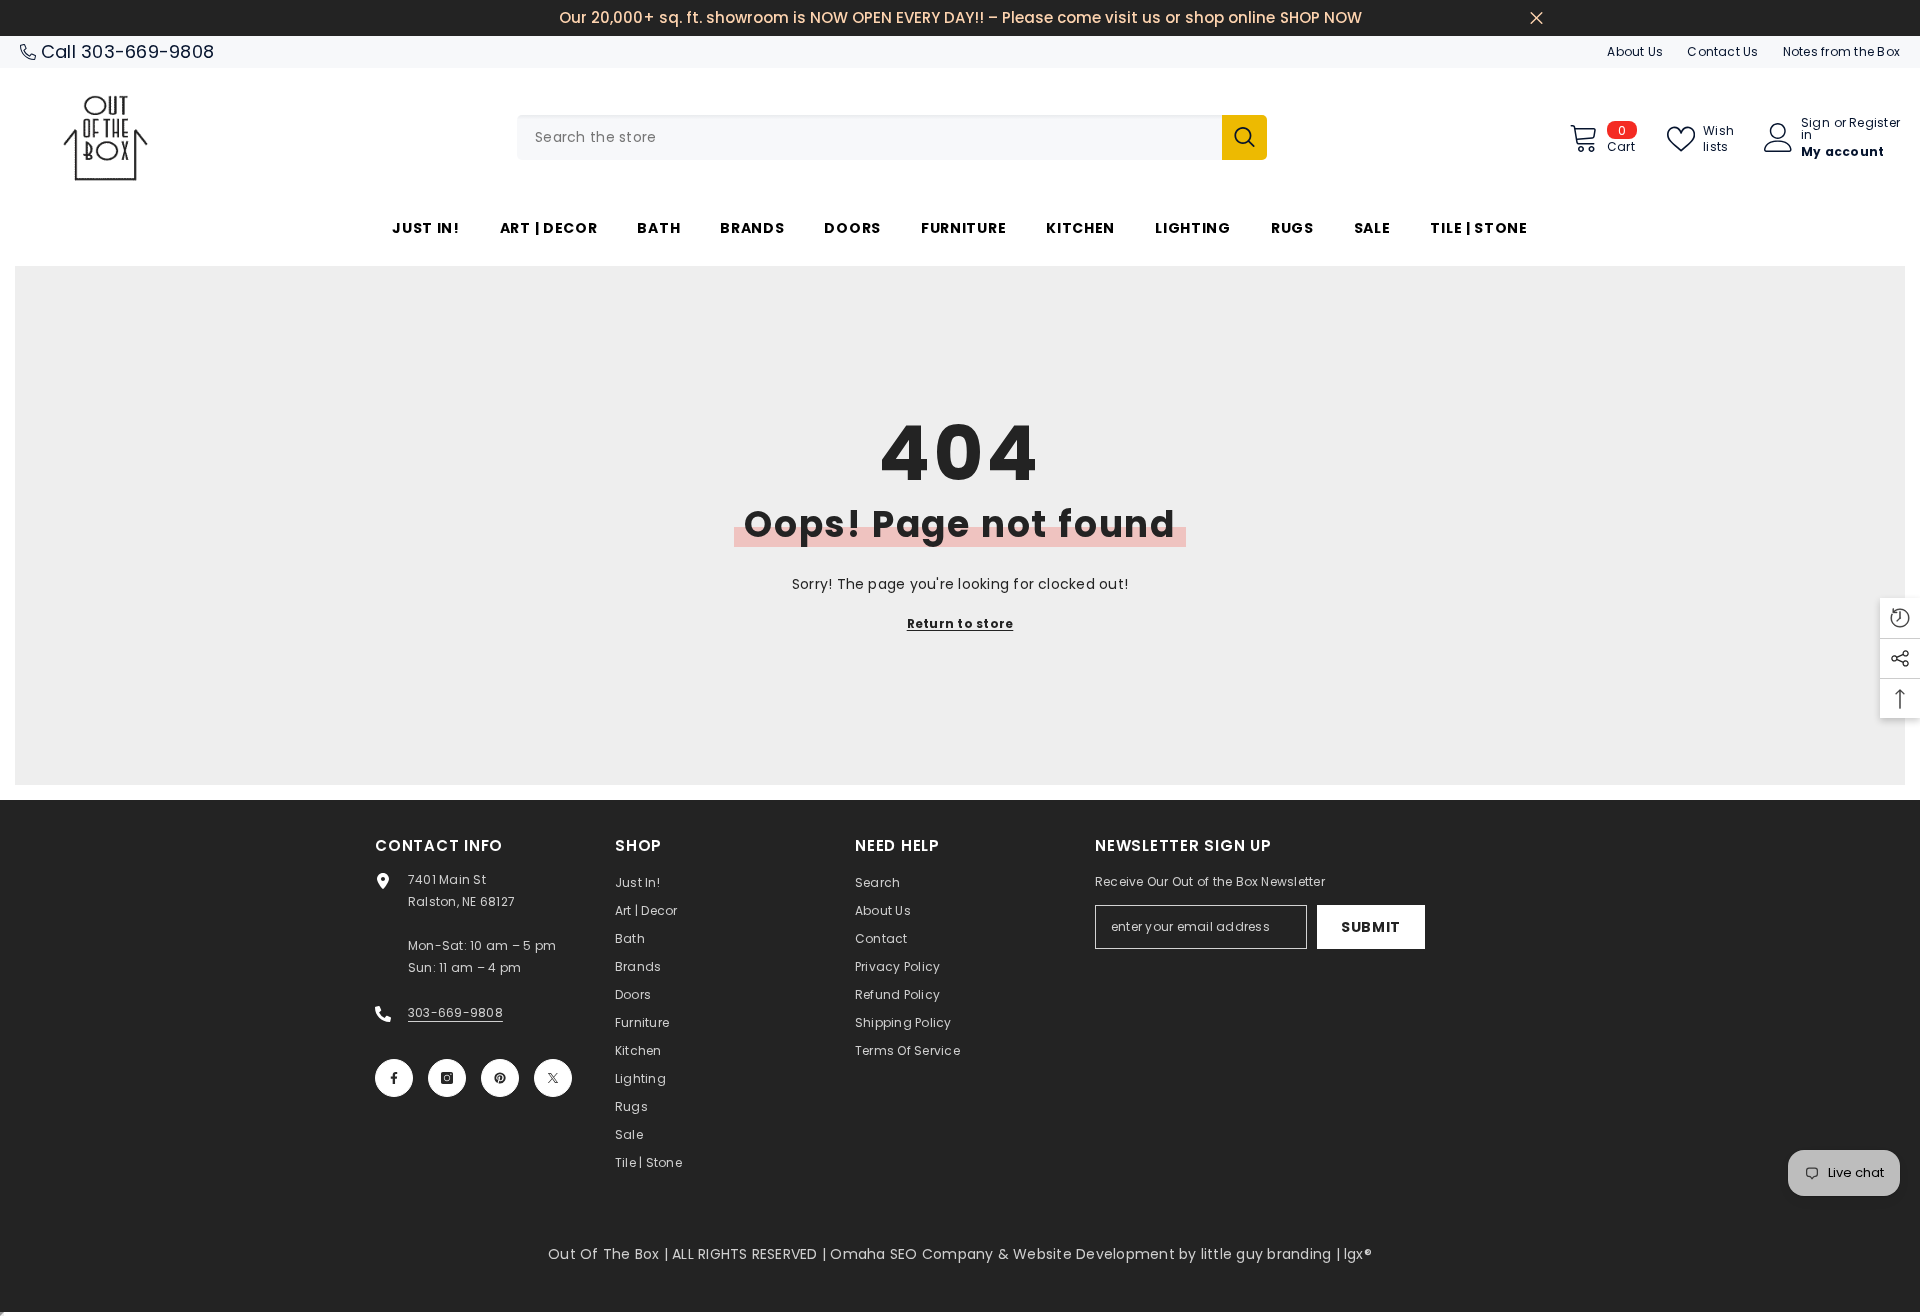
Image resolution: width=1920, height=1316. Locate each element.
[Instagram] (447, 1078)
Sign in (1815, 129)
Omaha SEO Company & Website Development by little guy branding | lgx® (1101, 1254)
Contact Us (1722, 51)
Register (1874, 124)
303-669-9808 (147, 51)
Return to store (960, 623)
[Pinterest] (500, 1078)
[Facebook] (394, 1078)
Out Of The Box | (610, 1254)
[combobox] (869, 137)
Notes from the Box (1841, 51)
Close (1536, 18)
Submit (1371, 927)
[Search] (892, 137)
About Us (1635, 51)
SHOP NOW (1321, 17)
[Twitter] (553, 1078)
